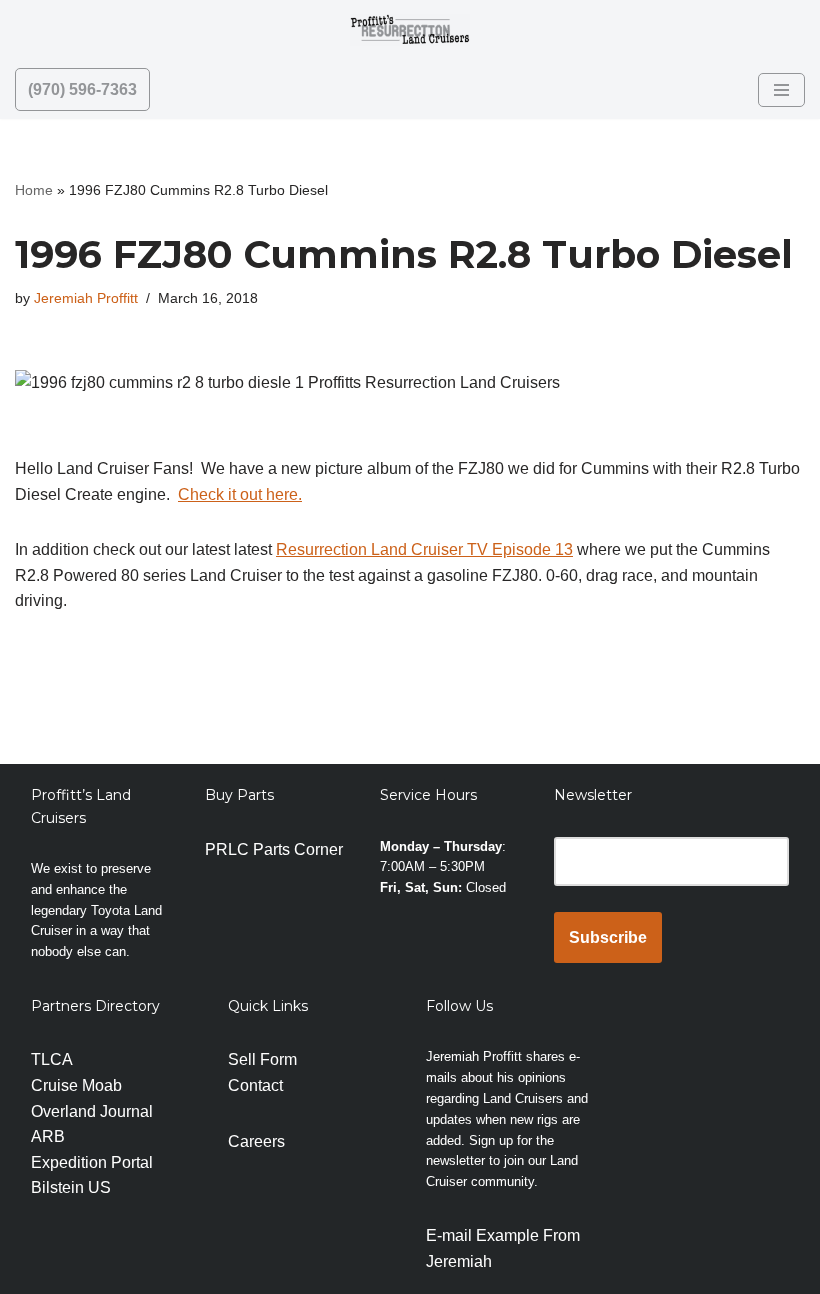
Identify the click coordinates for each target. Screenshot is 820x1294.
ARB (48, 1136)
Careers (256, 1141)
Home (34, 190)
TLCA (52, 1059)
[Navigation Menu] (781, 90)
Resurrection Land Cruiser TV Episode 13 (424, 549)
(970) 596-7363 (82, 89)
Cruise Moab (76, 1085)
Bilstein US (71, 1187)
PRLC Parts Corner (274, 849)
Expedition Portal (92, 1162)
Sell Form (262, 1059)
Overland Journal (92, 1111)
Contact (255, 1085)
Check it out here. (240, 494)
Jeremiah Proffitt (86, 298)
